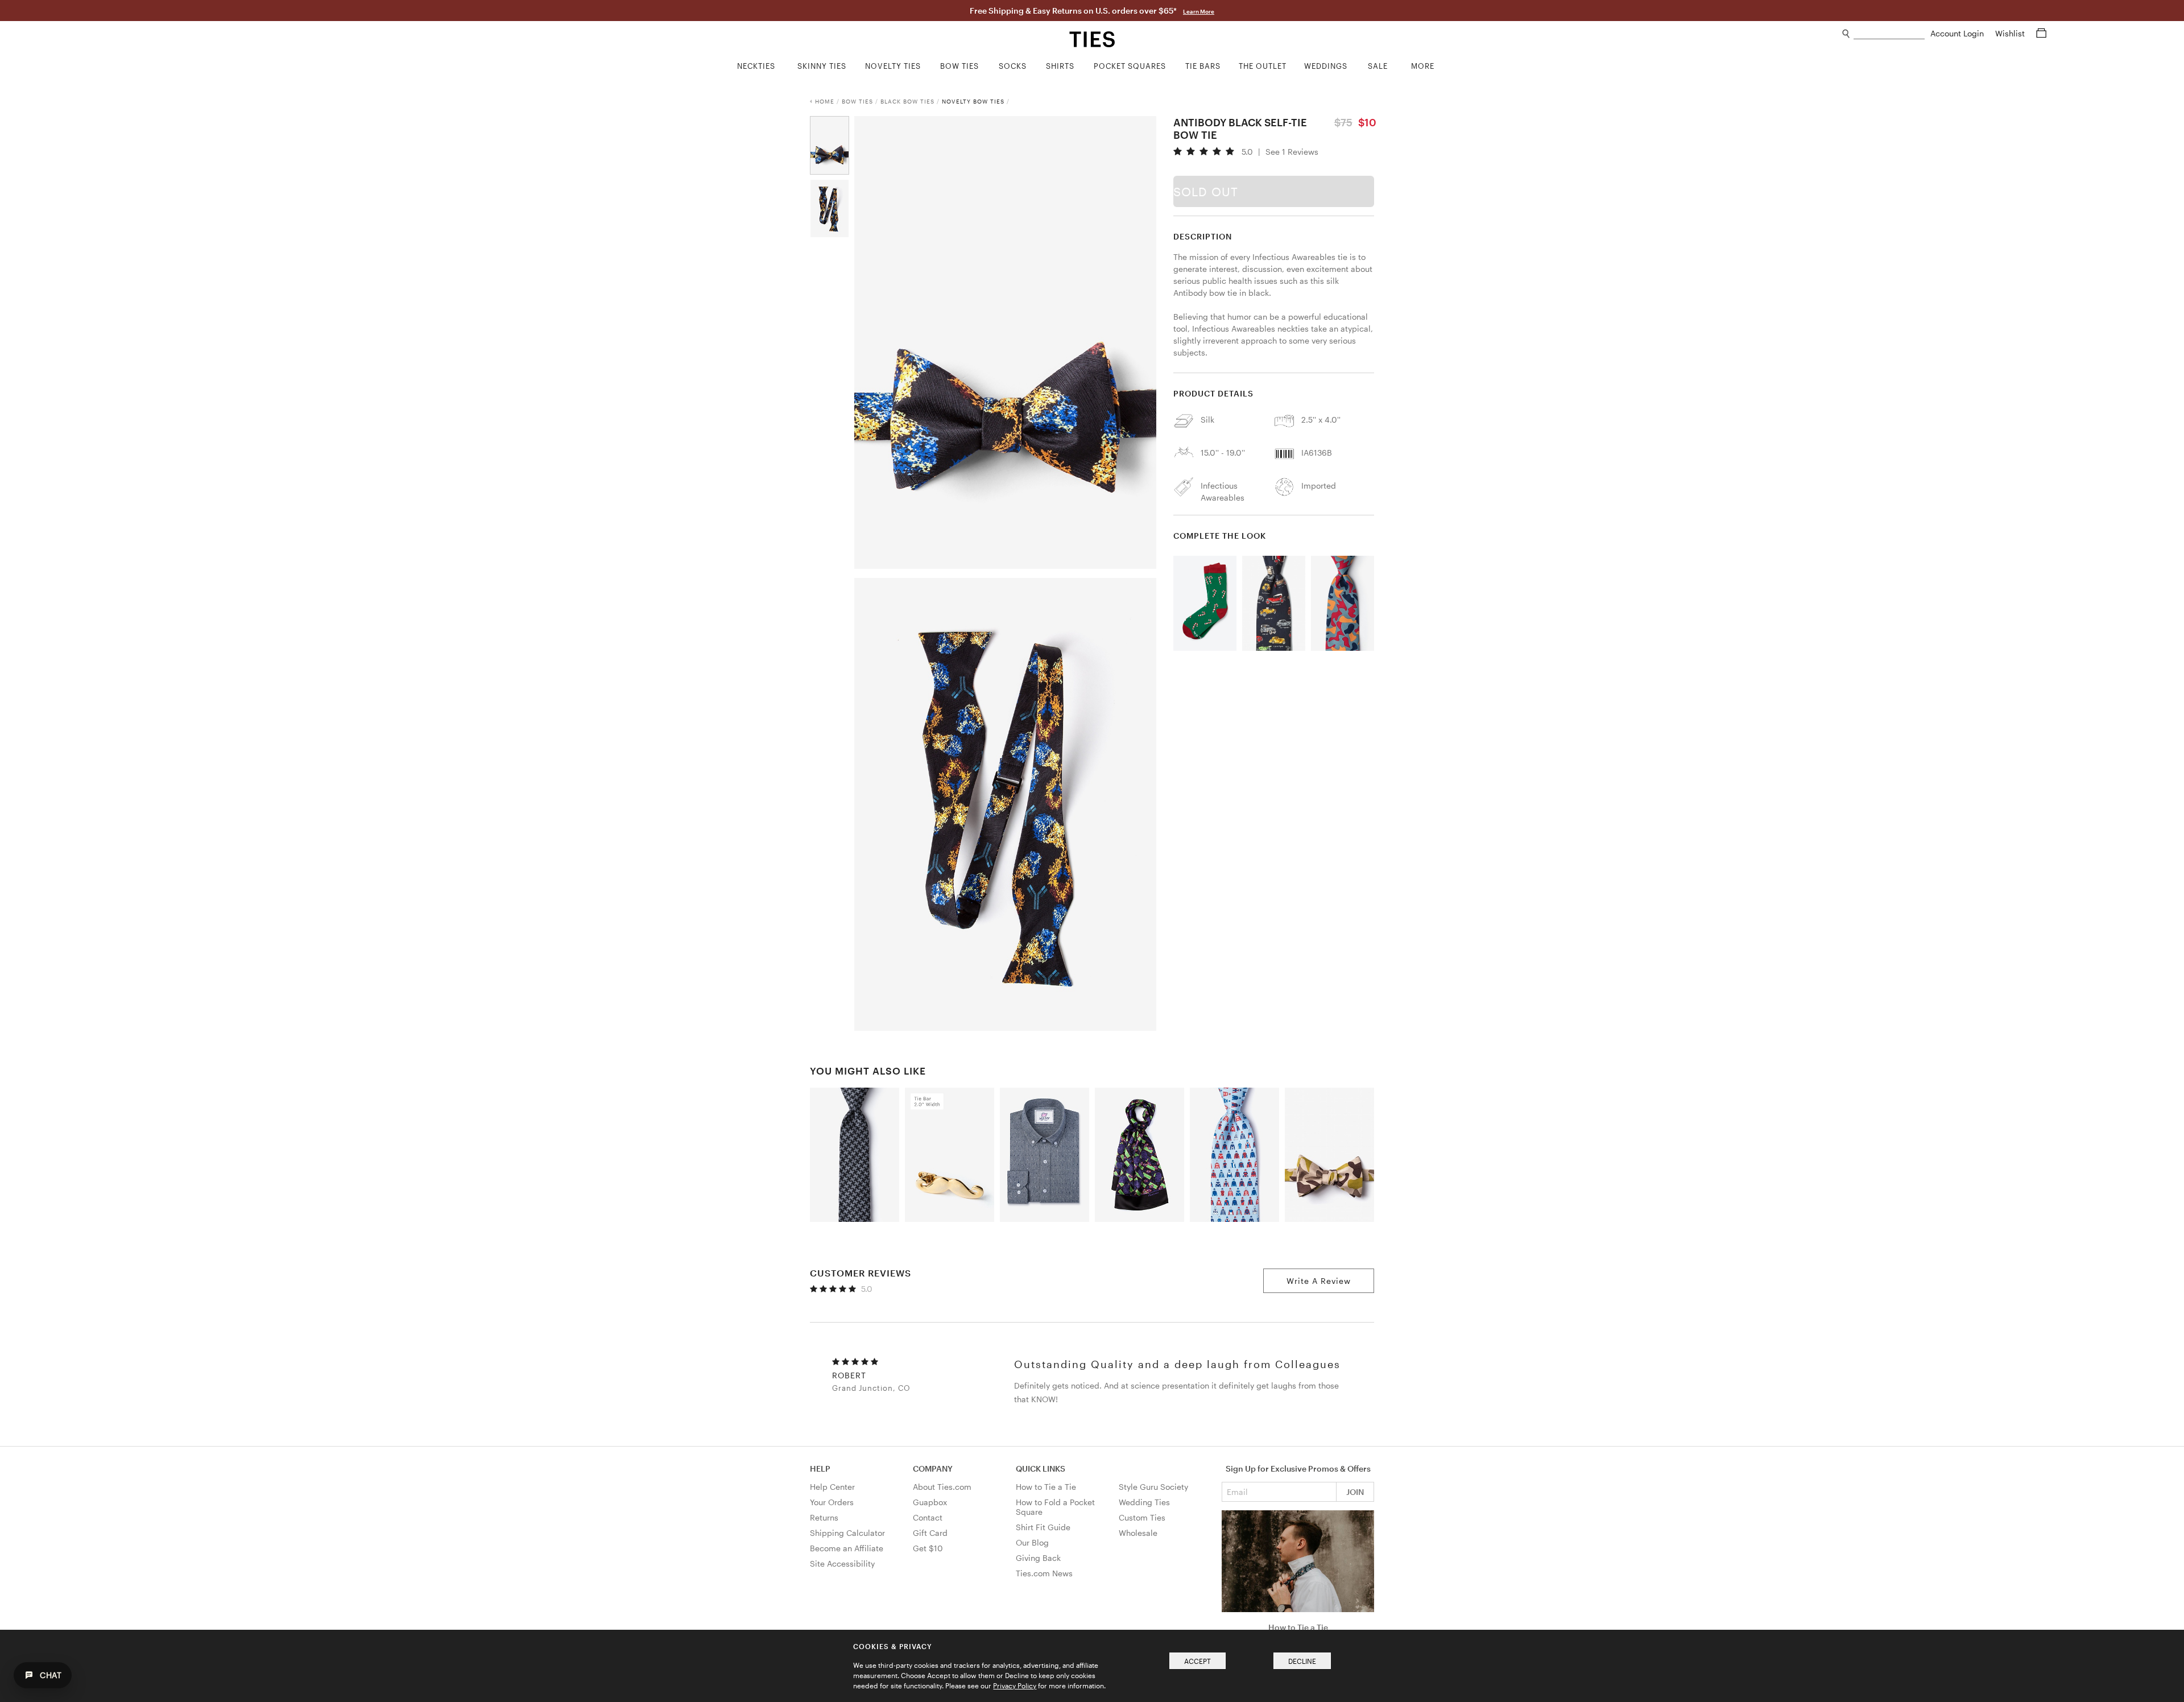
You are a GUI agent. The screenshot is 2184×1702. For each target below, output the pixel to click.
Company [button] (933, 1468)
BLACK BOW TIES (907, 101)
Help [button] (820, 1468)
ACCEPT (1198, 1661)
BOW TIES (857, 101)
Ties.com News (1044, 1573)
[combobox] (1889, 34)
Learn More (1199, 11)
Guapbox (930, 1502)
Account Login (1958, 33)
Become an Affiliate (847, 1548)
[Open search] (1846, 34)
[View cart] (2041, 33)
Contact (928, 1517)
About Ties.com (942, 1487)
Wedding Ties (1144, 1502)
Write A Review (1319, 1281)
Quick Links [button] (1041, 1468)
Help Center (832, 1487)
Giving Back (1038, 1558)
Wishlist (2011, 33)
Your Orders (832, 1502)
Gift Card (930, 1533)
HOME (825, 101)
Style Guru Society (1153, 1487)
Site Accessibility (842, 1563)
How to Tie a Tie (1046, 1487)
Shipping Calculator (847, 1533)
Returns (824, 1517)
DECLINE (1302, 1661)
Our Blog (1032, 1542)
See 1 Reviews (1292, 152)
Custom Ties (1142, 1517)
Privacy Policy (1015, 1686)
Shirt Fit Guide (1043, 1527)
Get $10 (928, 1548)
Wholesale (1138, 1533)
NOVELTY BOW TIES (973, 101)
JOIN (1355, 1492)
